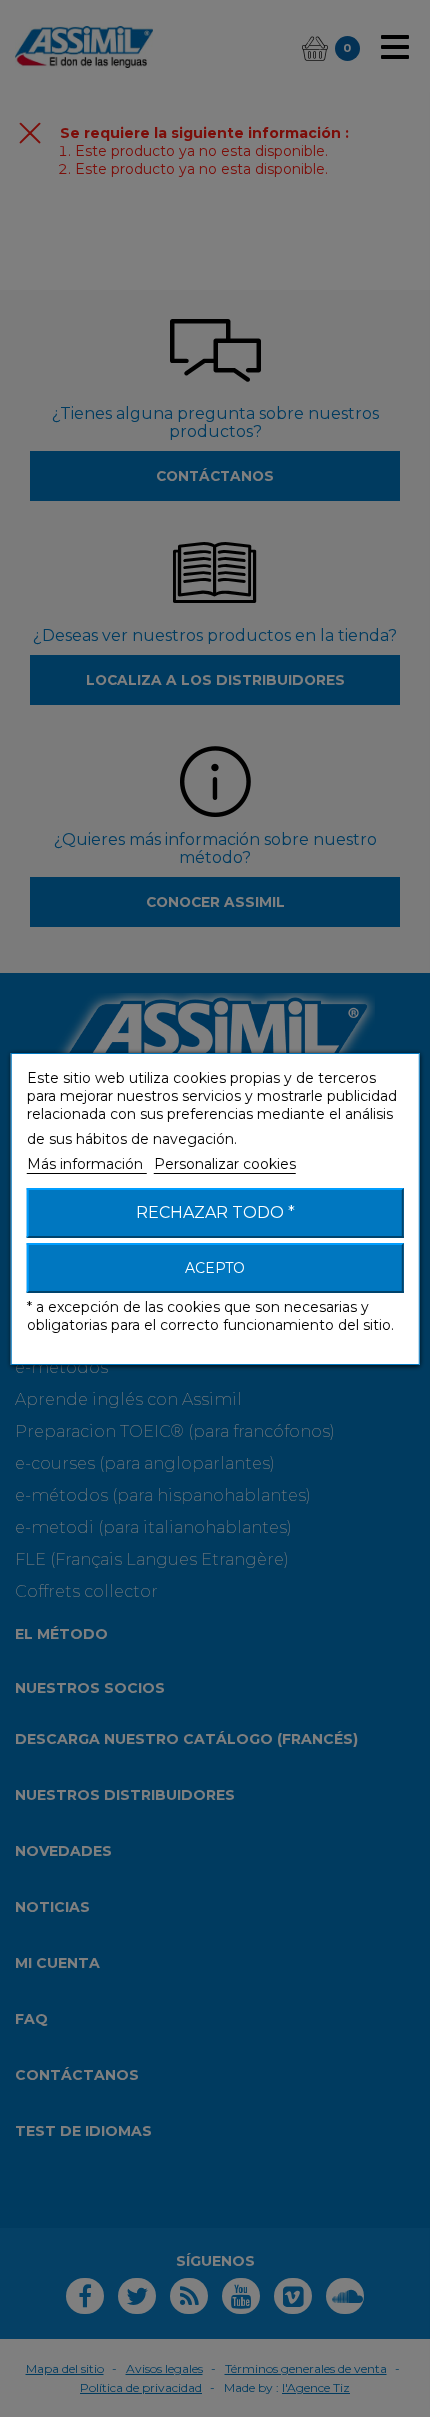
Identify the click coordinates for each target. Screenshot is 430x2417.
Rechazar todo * (215, 1212)
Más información (87, 1164)
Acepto (215, 1268)
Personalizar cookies (225, 1164)
